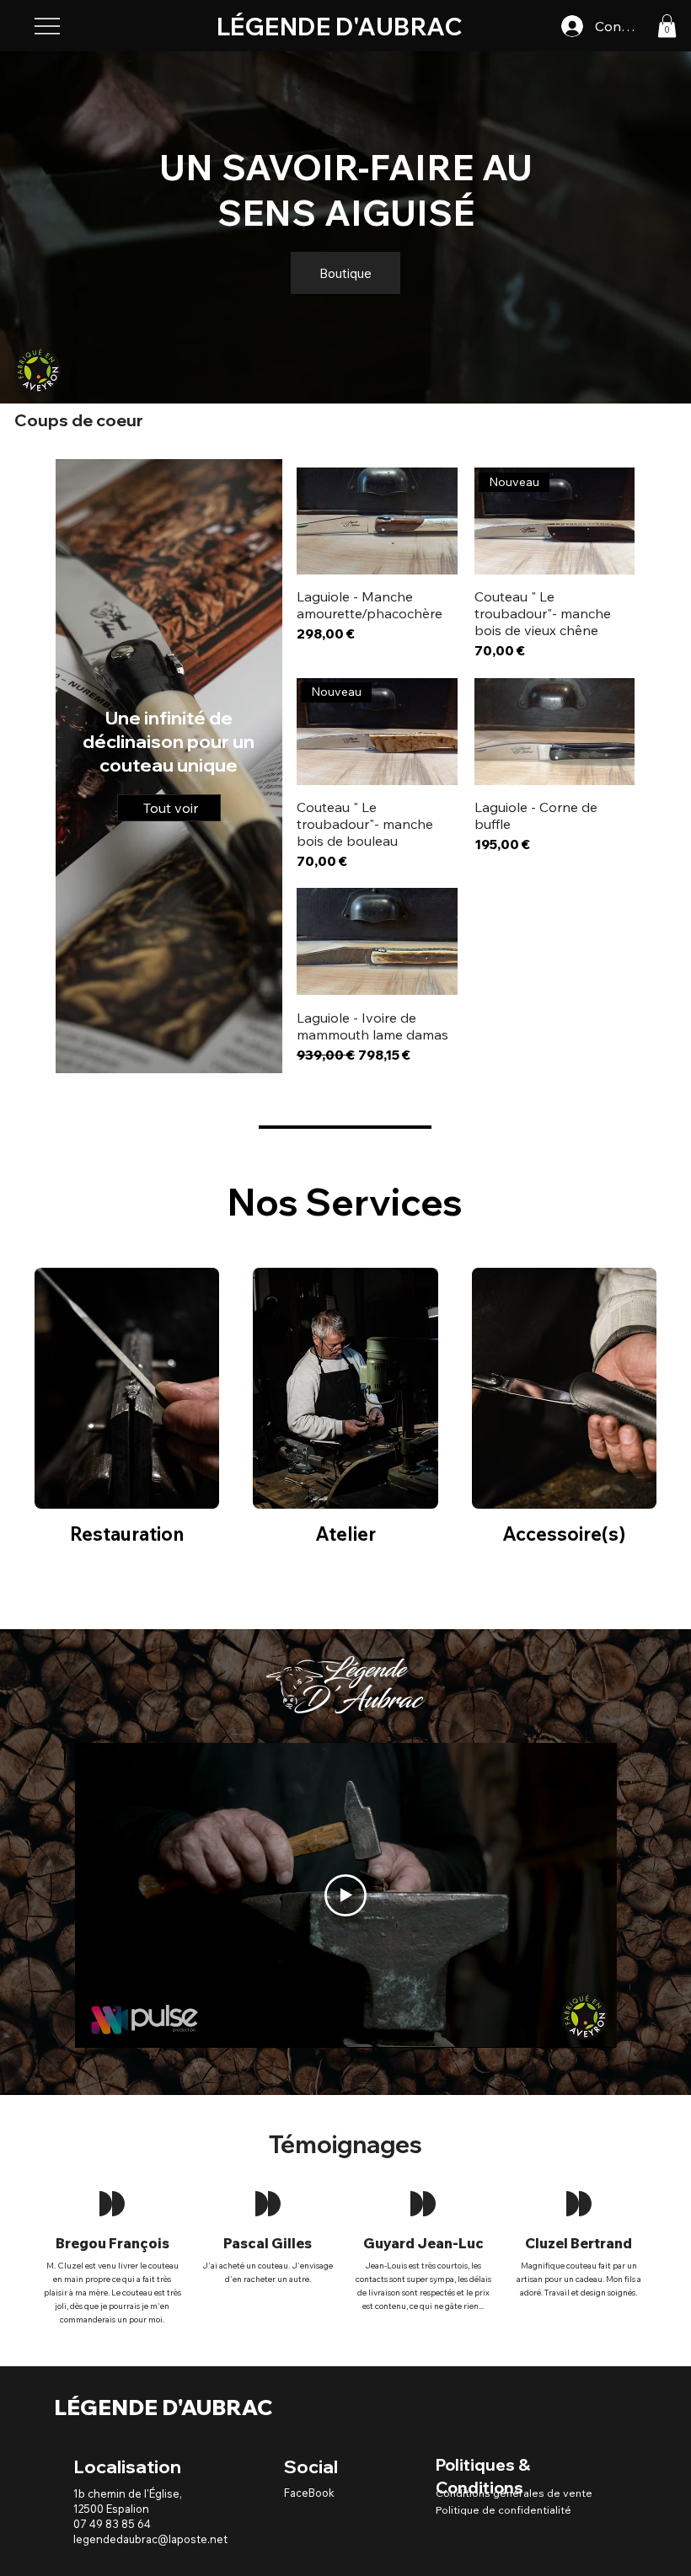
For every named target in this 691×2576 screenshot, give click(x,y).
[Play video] (345, 1895)
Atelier (345, 1534)
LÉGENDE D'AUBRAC (163, 2407)
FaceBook (309, 2493)
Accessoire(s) (564, 1534)
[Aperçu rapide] (377, 521)
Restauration (127, 1534)
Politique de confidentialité (504, 2509)
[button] (667, 26)
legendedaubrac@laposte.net (150, 2539)
